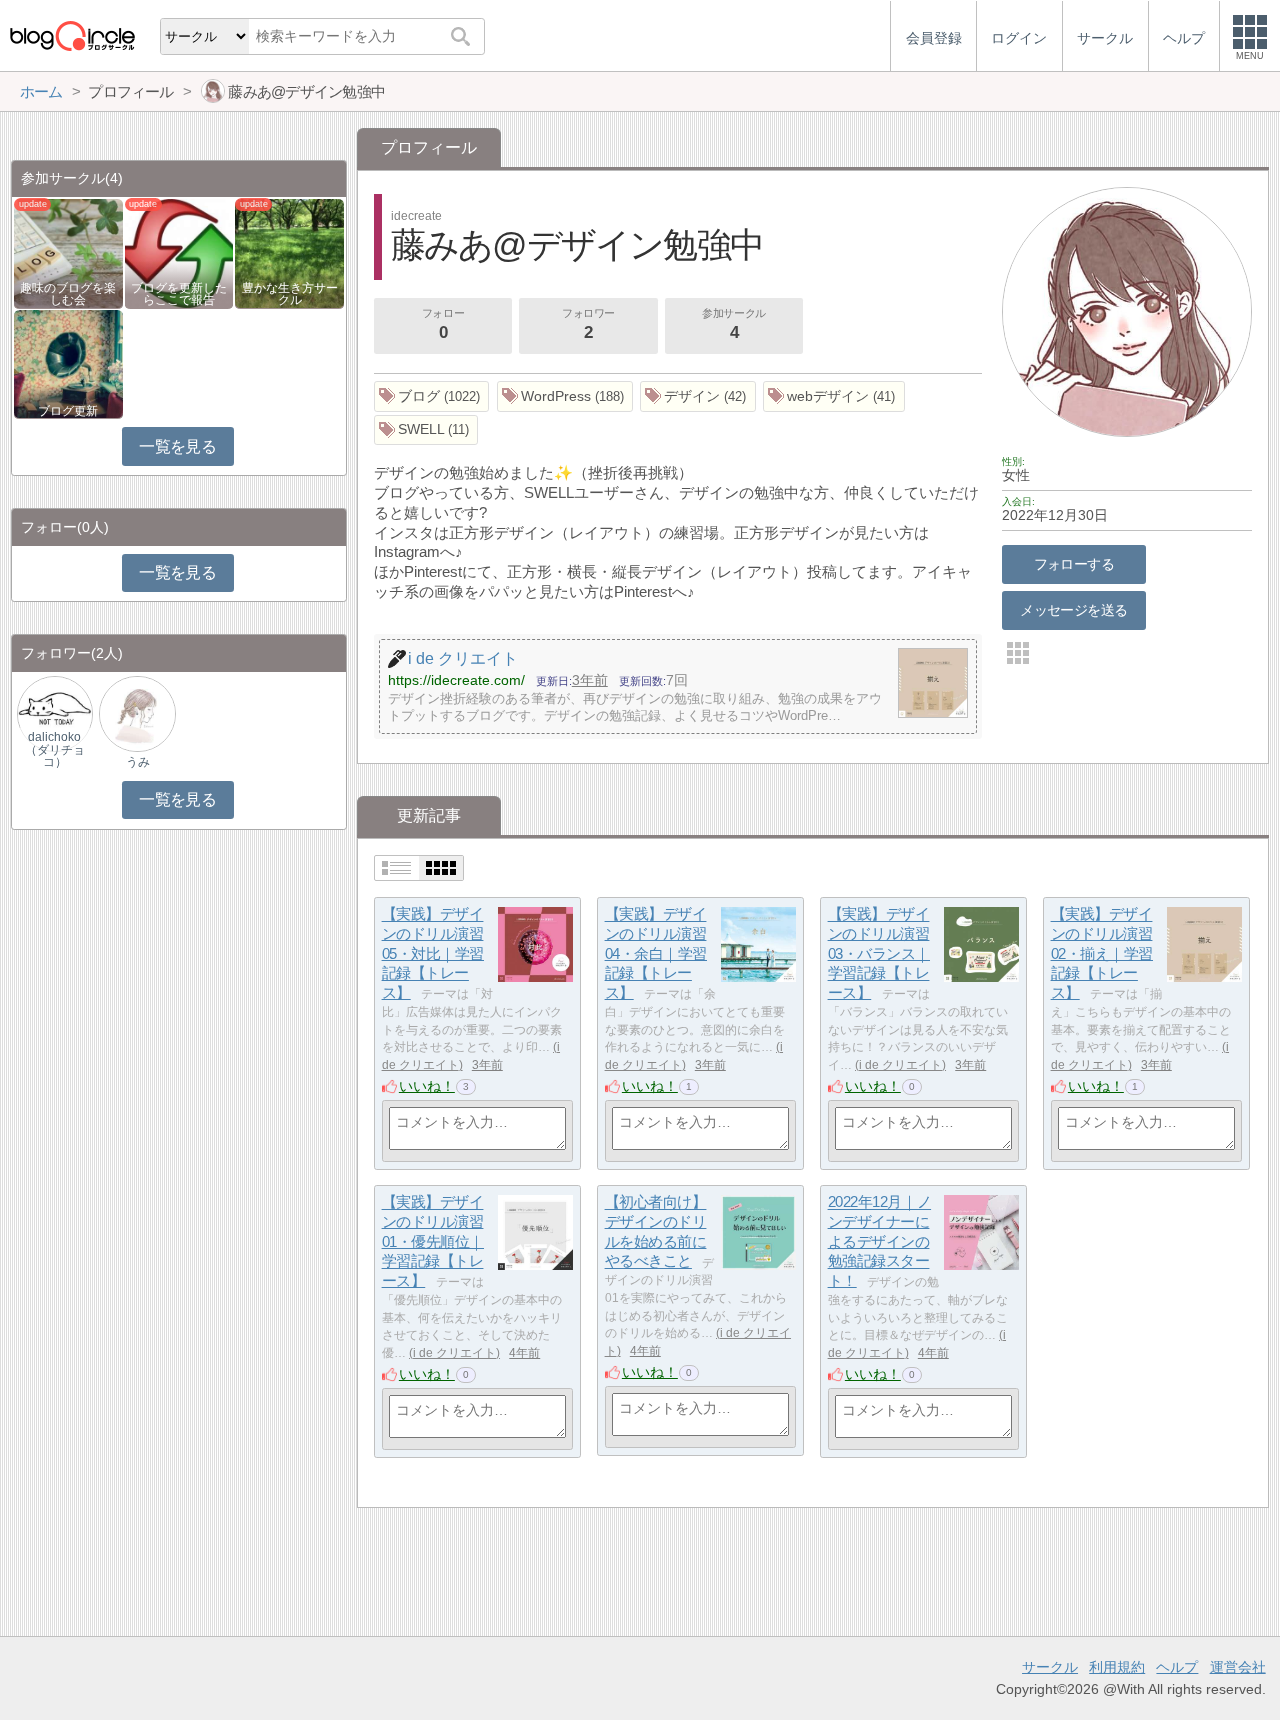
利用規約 (1117, 1667)
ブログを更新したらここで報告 (179, 294)
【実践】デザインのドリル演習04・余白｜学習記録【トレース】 (656, 954)
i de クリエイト (900, 1065)
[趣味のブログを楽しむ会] (68, 252)
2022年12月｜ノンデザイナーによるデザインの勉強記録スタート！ (880, 1242)
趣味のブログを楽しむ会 (68, 294)
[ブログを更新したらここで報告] (179, 252)
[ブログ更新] (68, 362)
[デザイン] (698, 396)
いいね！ (427, 1086)
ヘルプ (1177, 1667)
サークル (1050, 1667)
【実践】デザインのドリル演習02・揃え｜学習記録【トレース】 (1102, 954)
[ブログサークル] (72, 35)
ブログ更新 (68, 411)
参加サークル (733, 324)
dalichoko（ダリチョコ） (55, 749)
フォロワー (588, 324)
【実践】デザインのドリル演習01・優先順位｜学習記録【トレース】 (433, 1242)
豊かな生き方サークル (290, 294)
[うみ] (137, 712)
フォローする (1074, 564)
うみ (138, 762)
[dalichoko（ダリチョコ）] (55, 712)
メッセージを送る (1073, 610)
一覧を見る (177, 446)
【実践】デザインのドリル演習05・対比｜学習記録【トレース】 (433, 954)
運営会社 (1238, 1667)
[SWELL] (426, 430)
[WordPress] (565, 396)
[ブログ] (432, 396)
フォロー (443, 324)
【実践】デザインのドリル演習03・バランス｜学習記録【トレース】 (879, 954)
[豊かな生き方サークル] (289, 252)
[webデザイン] (834, 396)
